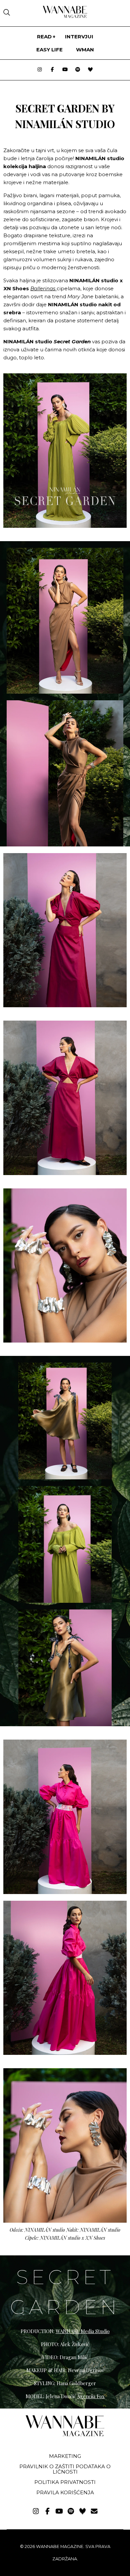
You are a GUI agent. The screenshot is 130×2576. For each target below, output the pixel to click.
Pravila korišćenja (65, 2492)
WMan (85, 50)
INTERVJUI (79, 37)
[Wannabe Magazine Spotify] (78, 70)
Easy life (49, 50)
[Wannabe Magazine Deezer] (90, 70)
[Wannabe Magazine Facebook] (52, 70)
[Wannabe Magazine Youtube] (65, 70)
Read (44, 37)
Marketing (65, 2456)
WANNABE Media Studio (83, 2331)
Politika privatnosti (65, 2482)
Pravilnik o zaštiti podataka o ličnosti (65, 2469)
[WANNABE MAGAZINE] (65, 2435)
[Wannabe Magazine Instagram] (40, 70)
